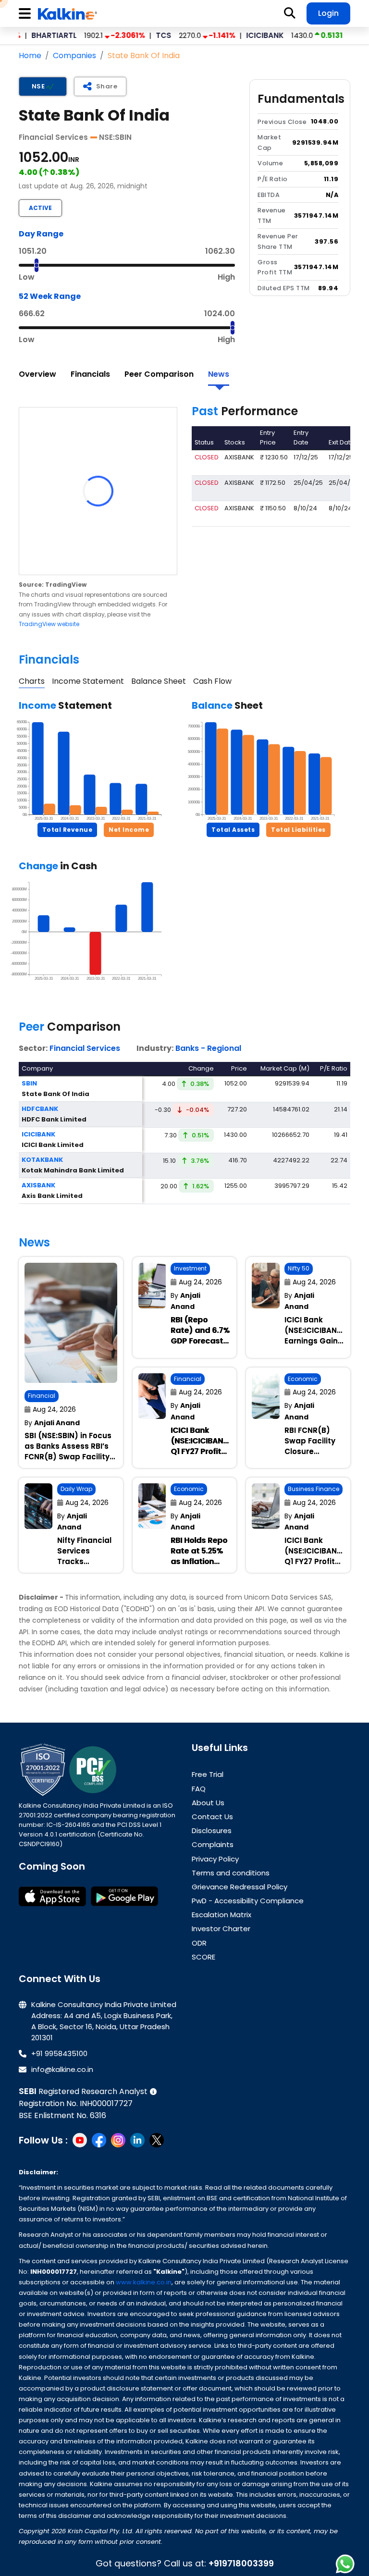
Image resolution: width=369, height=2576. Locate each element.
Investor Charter (221, 1929)
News (219, 374)
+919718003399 (241, 2563)
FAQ (199, 1789)
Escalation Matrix (221, 1915)
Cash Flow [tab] (212, 681)
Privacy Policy (215, 1859)
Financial (42, 1396)
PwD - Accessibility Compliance (248, 1901)
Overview (37, 374)
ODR (199, 1943)
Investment (190, 1268)
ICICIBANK (235, 35)
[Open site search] (290, 13)
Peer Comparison (159, 374)
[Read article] (71, 1323)
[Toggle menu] (26, 14)
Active (40, 208)
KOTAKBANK (42, 1160)
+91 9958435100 (59, 2053)
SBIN (338, 35)
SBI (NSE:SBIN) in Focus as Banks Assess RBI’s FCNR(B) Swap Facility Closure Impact (68, 1451)
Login (328, 13)
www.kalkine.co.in (144, 2282)
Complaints (213, 1844)
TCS (134, 35)
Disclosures (212, 1830)
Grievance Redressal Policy (240, 1887)
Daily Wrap (76, 1489)
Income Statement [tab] (88, 681)
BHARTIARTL (24, 35)
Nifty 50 (299, 1268)
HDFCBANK (40, 1109)
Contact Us (212, 1817)
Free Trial (208, 1774)
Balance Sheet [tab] (159, 681)
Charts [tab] (32, 681)
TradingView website (49, 624)
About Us (208, 1803)
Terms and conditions (231, 1873)
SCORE (203, 1957)
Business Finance (314, 1489)
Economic (303, 1379)
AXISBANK (38, 1185)
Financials (90, 374)
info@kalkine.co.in (62, 2069)
